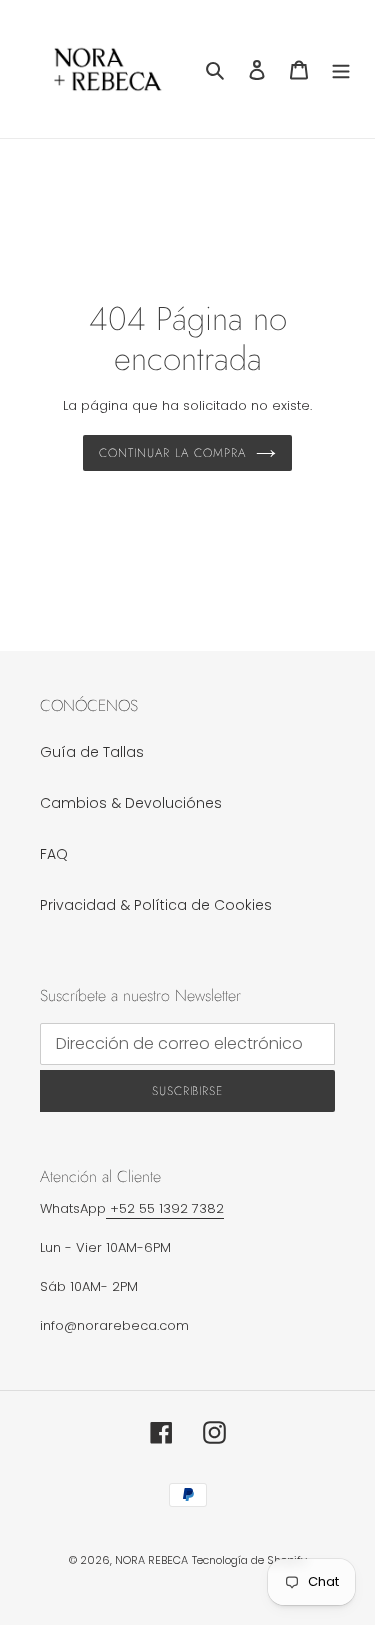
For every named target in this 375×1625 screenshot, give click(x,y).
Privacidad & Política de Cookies (156, 905)
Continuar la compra (172, 453)
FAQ (54, 854)
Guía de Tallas (92, 752)
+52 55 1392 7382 (165, 1208)
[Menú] (341, 68)
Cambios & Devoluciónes (131, 803)
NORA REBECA (151, 1560)
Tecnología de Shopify (249, 1560)
